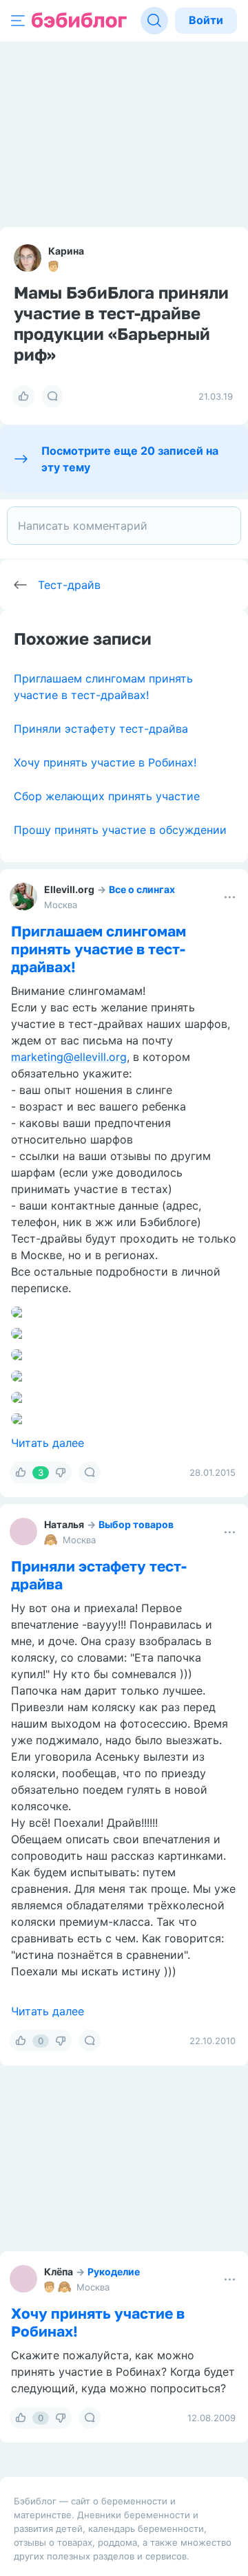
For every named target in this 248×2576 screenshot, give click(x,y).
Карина (66, 251)
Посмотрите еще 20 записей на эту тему (130, 459)
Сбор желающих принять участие (107, 796)
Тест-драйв (69, 585)
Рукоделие (114, 2272)
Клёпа (59, 2272)
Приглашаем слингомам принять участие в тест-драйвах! (99, 949)
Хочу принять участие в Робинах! (105, 762)
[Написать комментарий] (124, 526)
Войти (206, 20)
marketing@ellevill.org (69, 1057)
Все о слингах (142, 889)
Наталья (64, 1524)
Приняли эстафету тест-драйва (101, 729)
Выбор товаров (136, 1524)
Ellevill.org (69, 889)
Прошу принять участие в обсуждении (120, 830)
